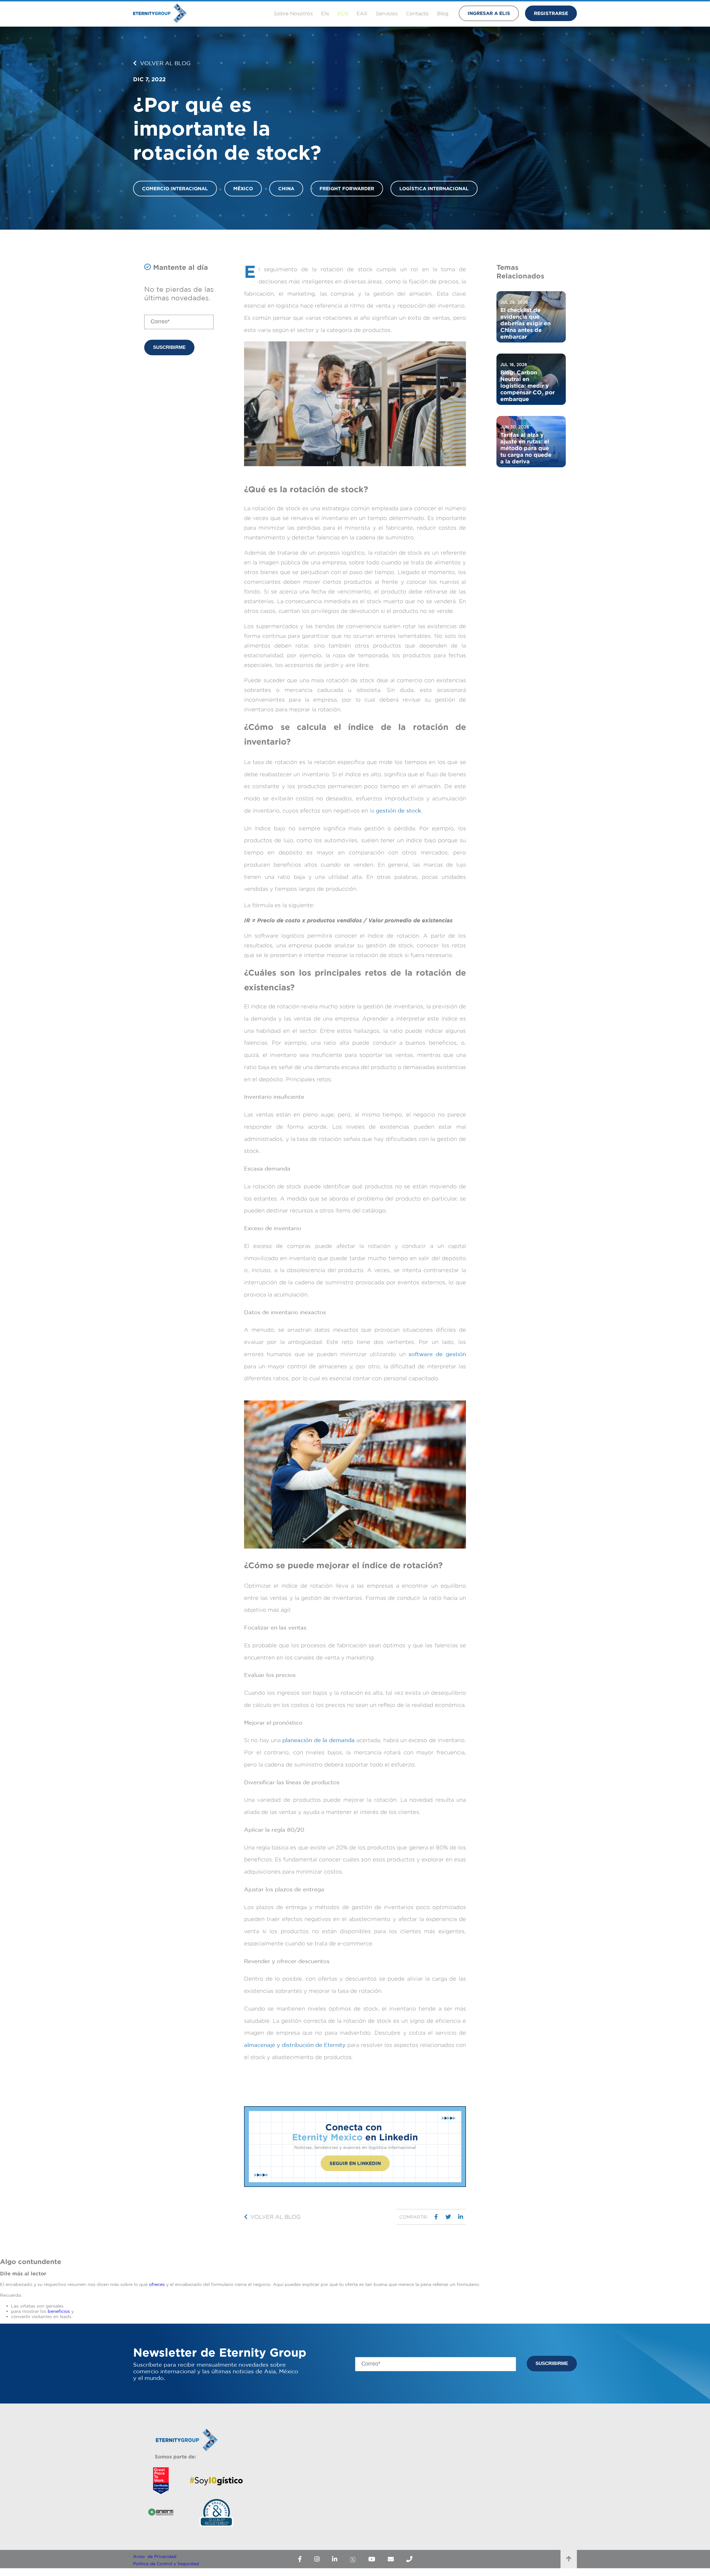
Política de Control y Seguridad (166, 2564)
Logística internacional (434, 188)
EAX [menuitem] (362, 13)
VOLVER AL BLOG (276, 2217)
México (243, 188)
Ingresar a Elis (489, 13)
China (286, 188)
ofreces (157, 2284)
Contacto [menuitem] (417, 13)
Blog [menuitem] (443, 13)
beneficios (59, 2311)
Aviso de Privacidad (155, 2556)
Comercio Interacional (175, 188)
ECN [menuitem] (343, 13)
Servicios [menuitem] (387, 13)
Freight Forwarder (347, 188)
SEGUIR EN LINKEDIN (355, 2163)
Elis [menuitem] (325, 13)
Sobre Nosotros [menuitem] (293, 13)
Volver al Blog (164, 63)
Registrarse (551, 13)
